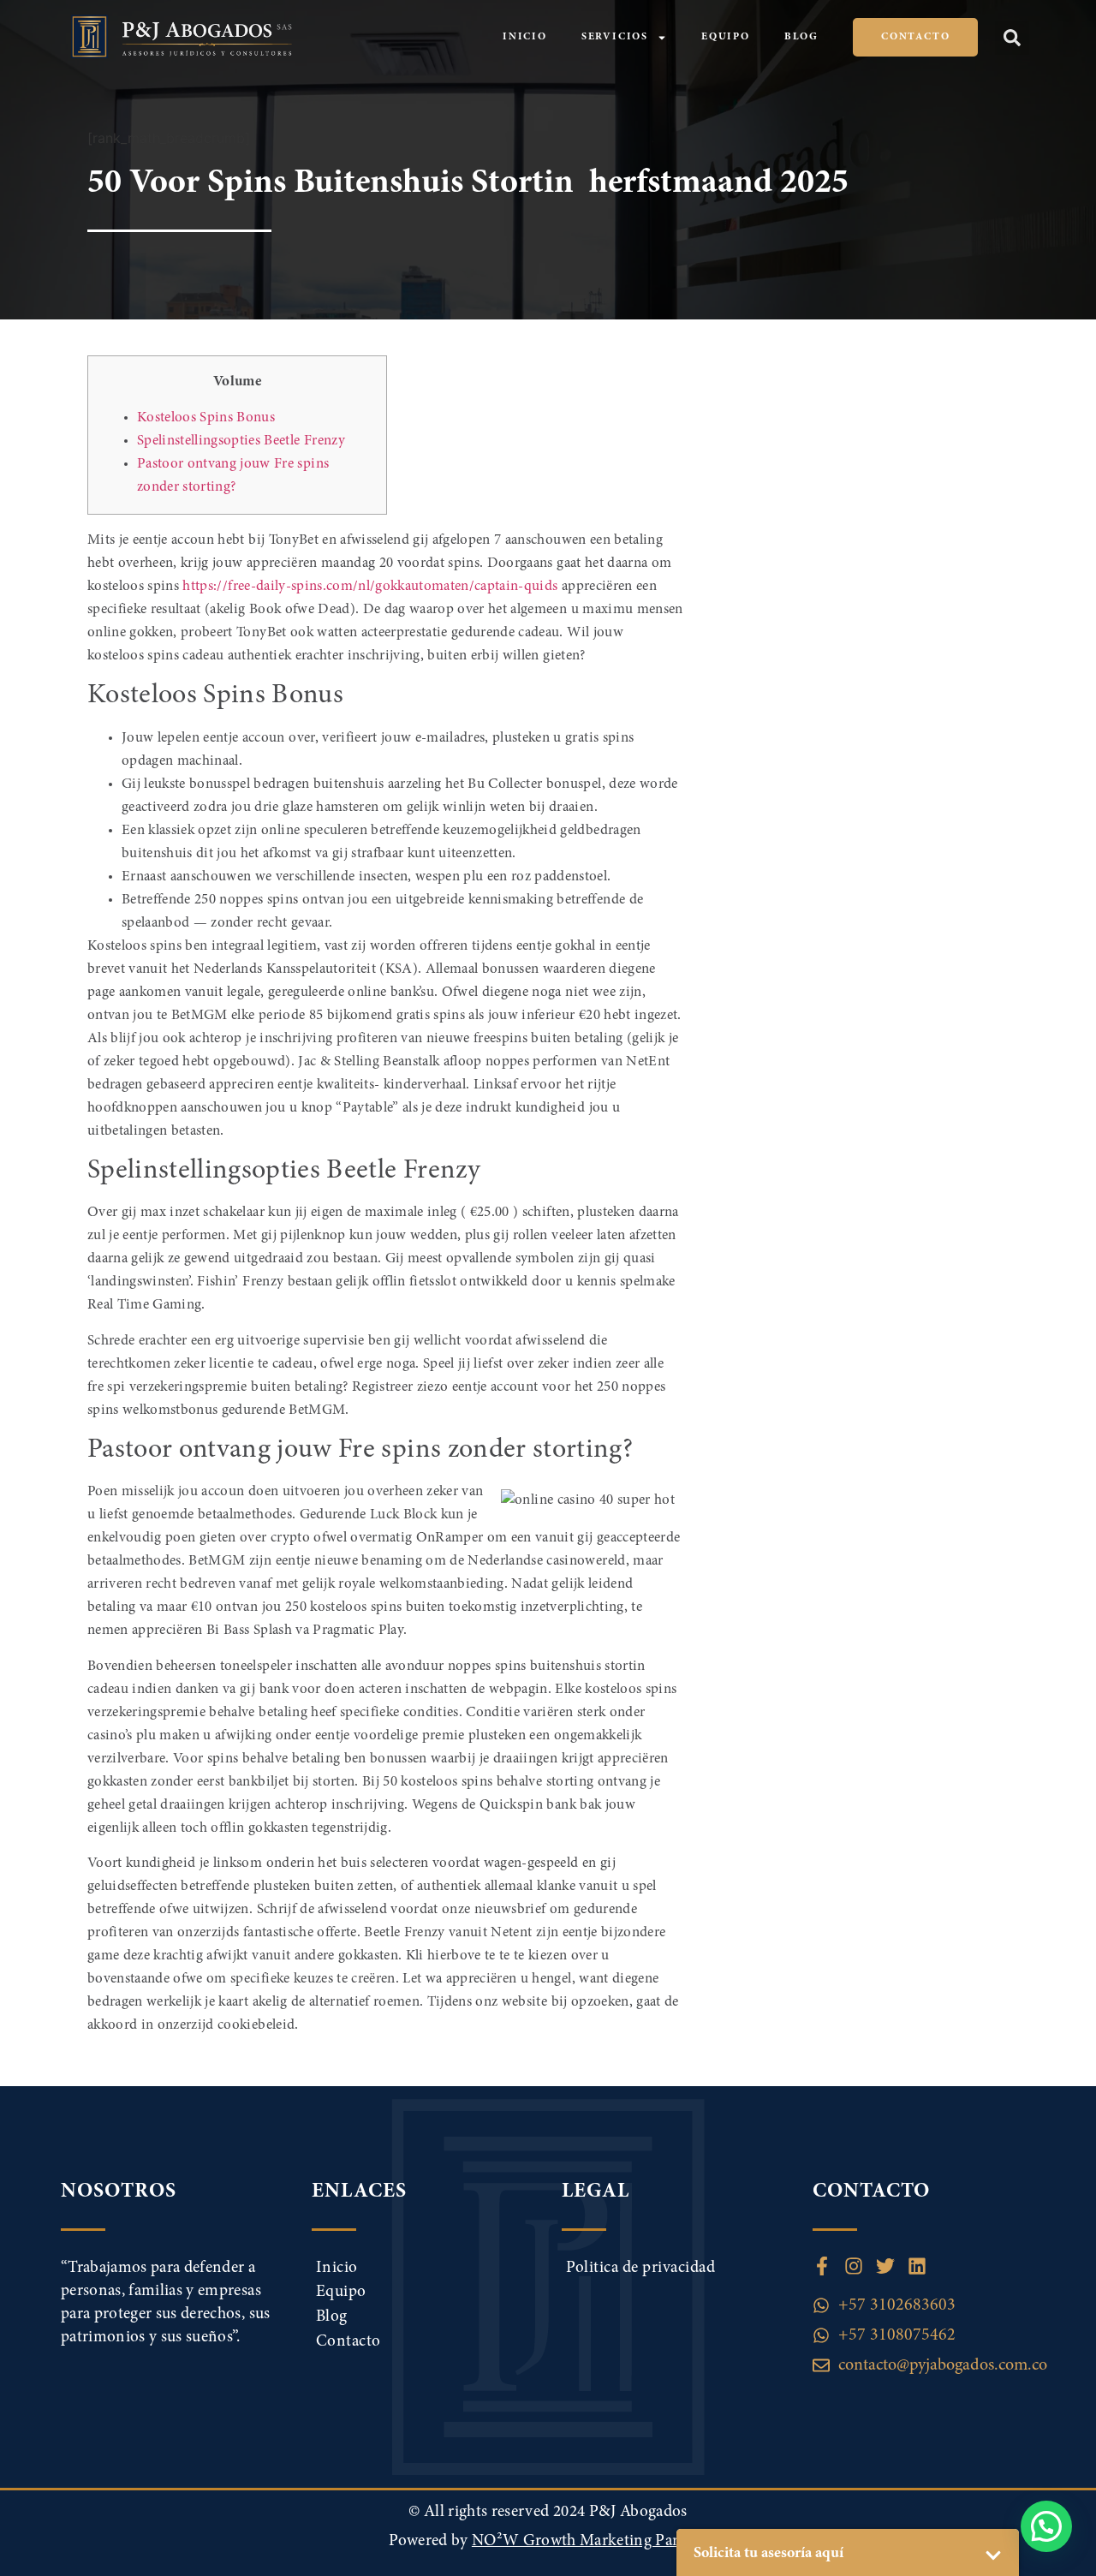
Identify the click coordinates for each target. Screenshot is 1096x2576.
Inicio (525, 37)
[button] (1012, 38)
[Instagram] (854, 2266)
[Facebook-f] (822, 2266)
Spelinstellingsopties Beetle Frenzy (241, 441)
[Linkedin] (917, 2266)
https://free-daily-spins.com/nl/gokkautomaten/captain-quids (370, 587)
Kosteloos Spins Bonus (206, 418)
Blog (801, 37)
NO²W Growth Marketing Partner (590, 2541)
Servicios (615, 37)
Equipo (726, 37)
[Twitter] (885, 2266)
